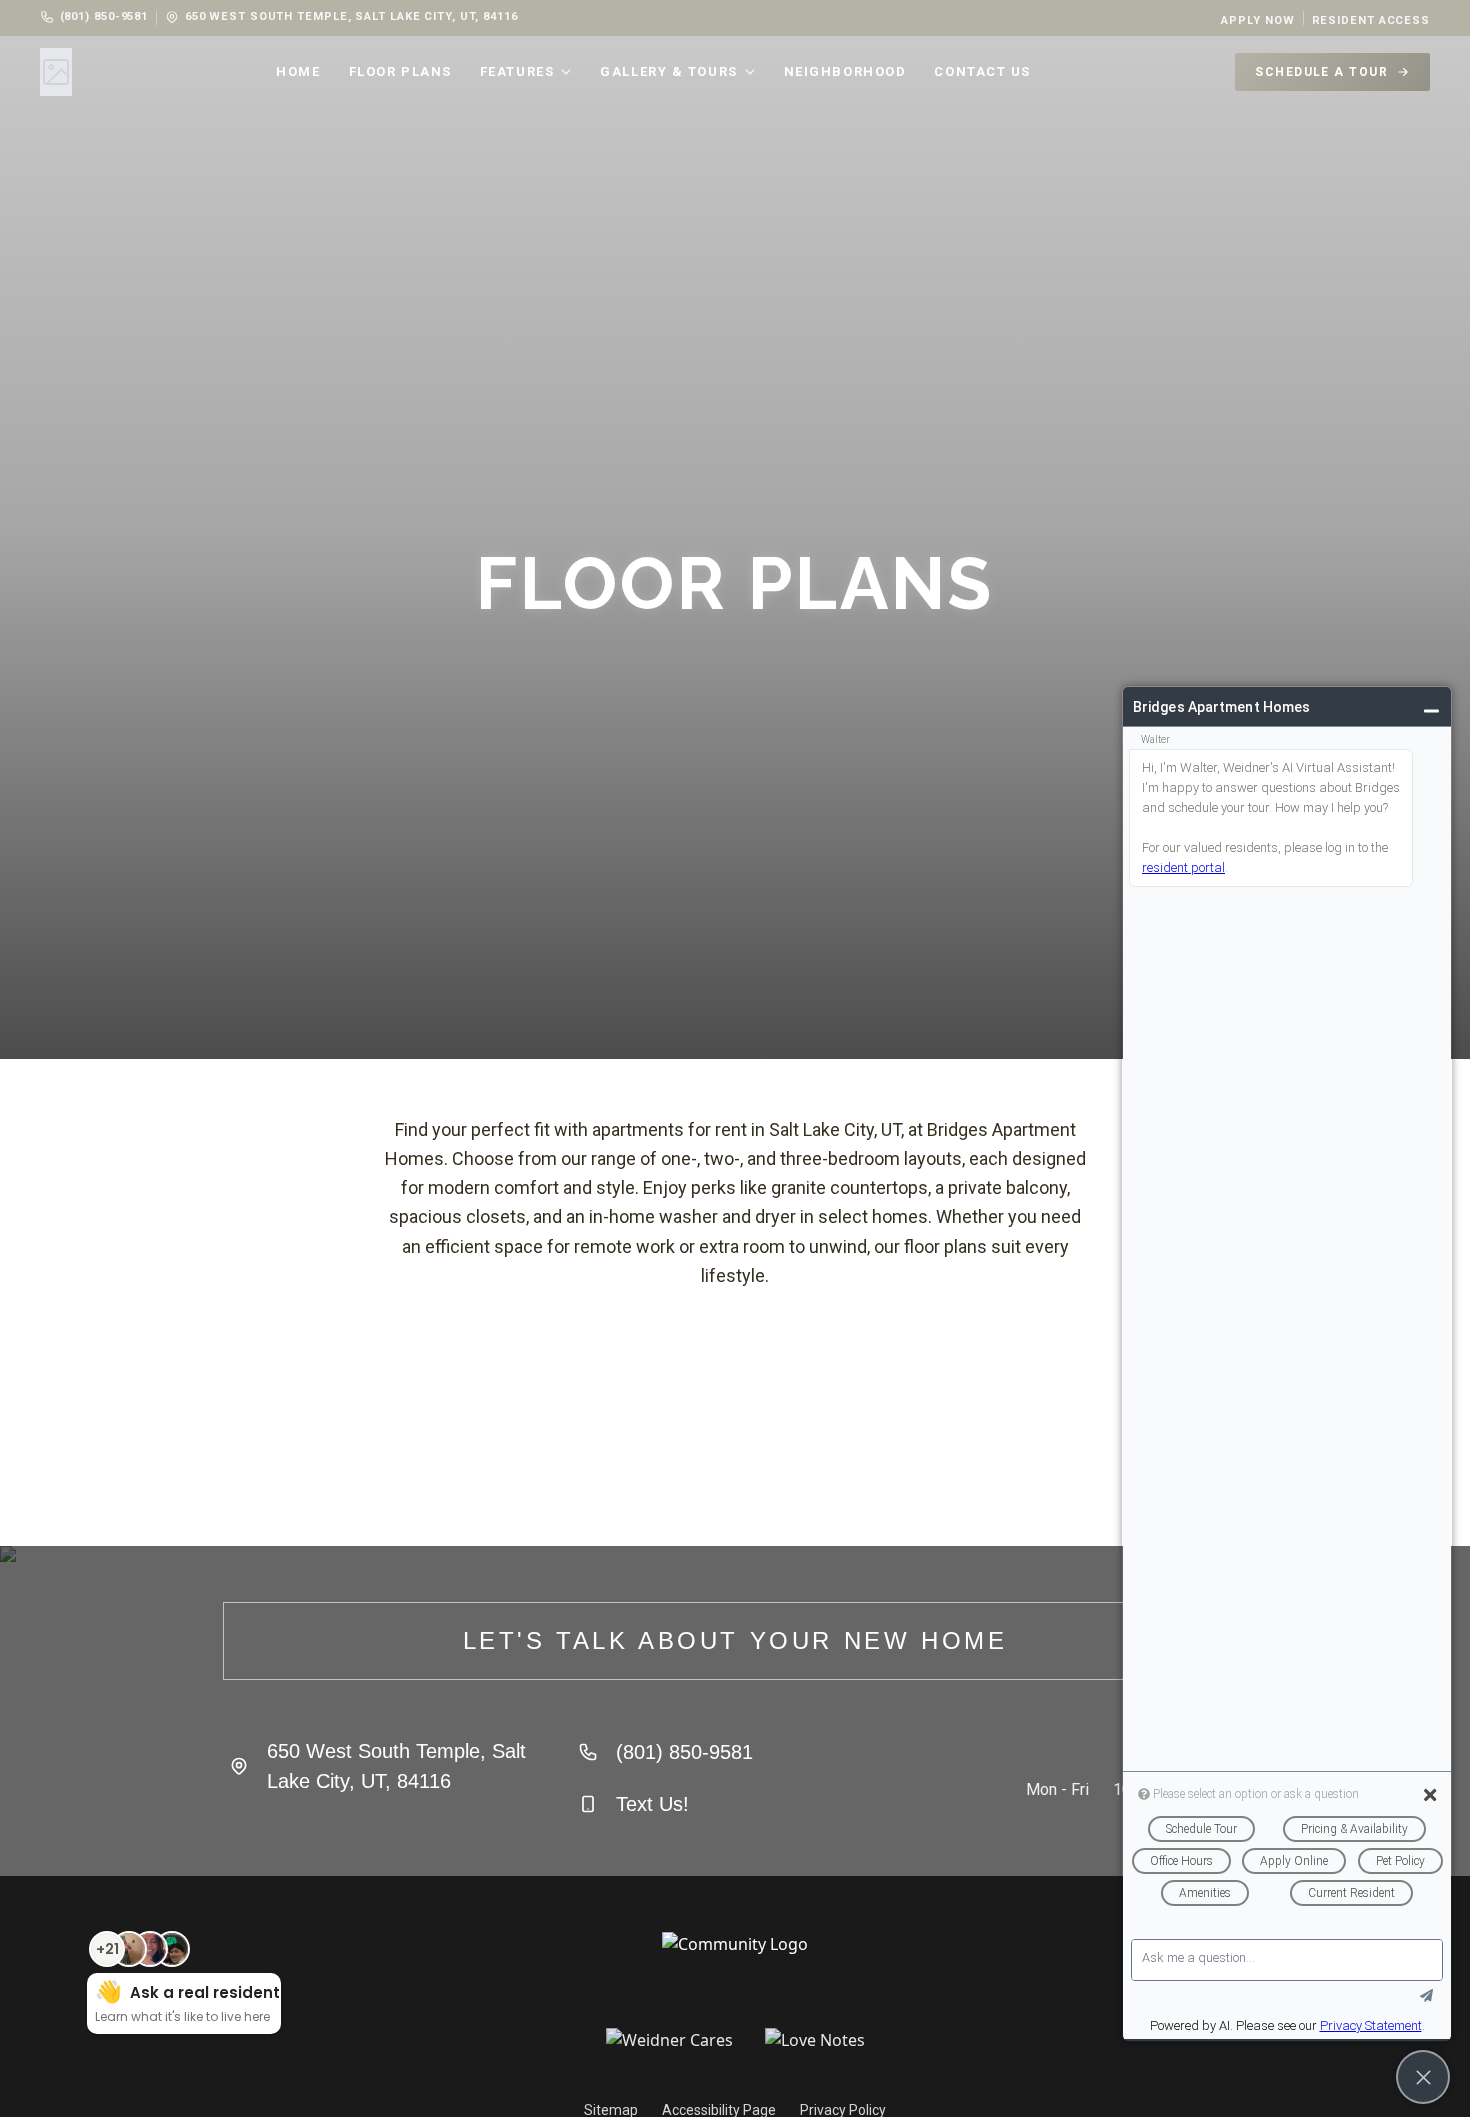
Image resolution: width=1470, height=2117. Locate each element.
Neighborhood (845, 71)
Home (298, 71)
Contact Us (982, 71)
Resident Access (1371, 20)
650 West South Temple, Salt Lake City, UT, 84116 (351, 16)
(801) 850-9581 (104, 16)
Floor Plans (400, 71)
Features (517, 71)
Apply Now (1257, 20)
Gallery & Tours (668, 71)
